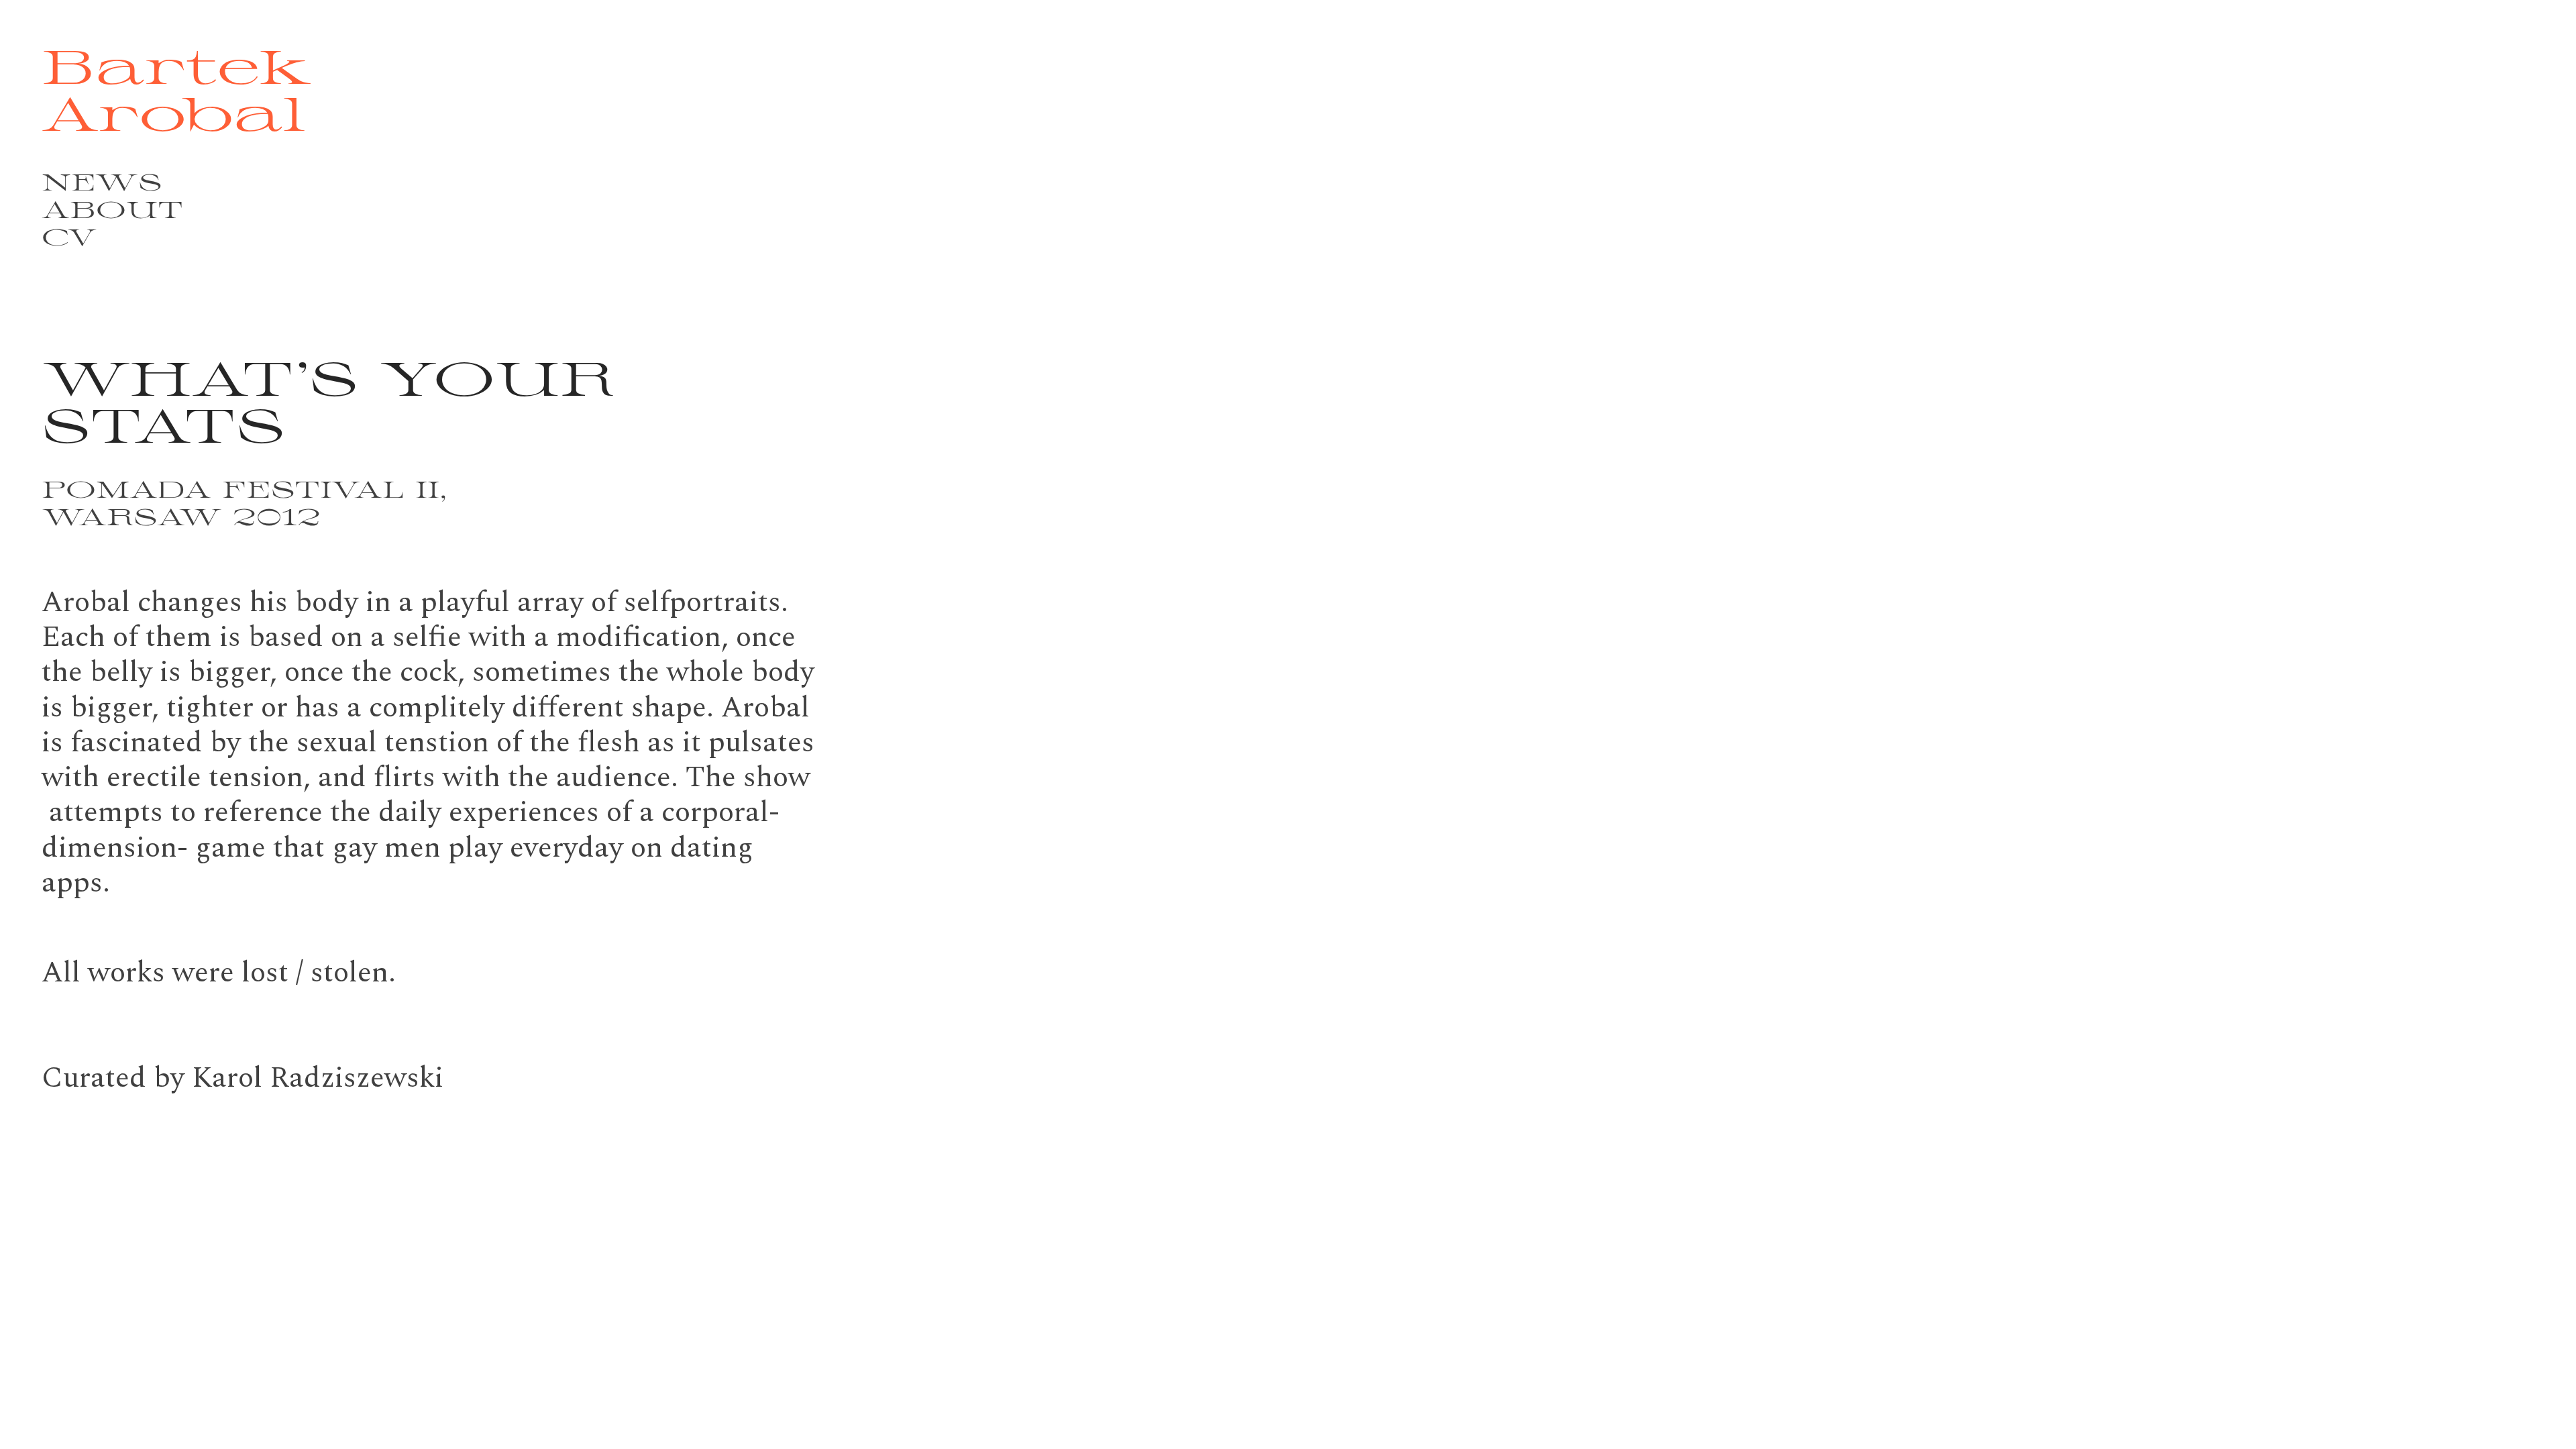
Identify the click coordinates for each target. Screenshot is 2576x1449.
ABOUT (112, 209)
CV (69, 236)
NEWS (102, 181)
